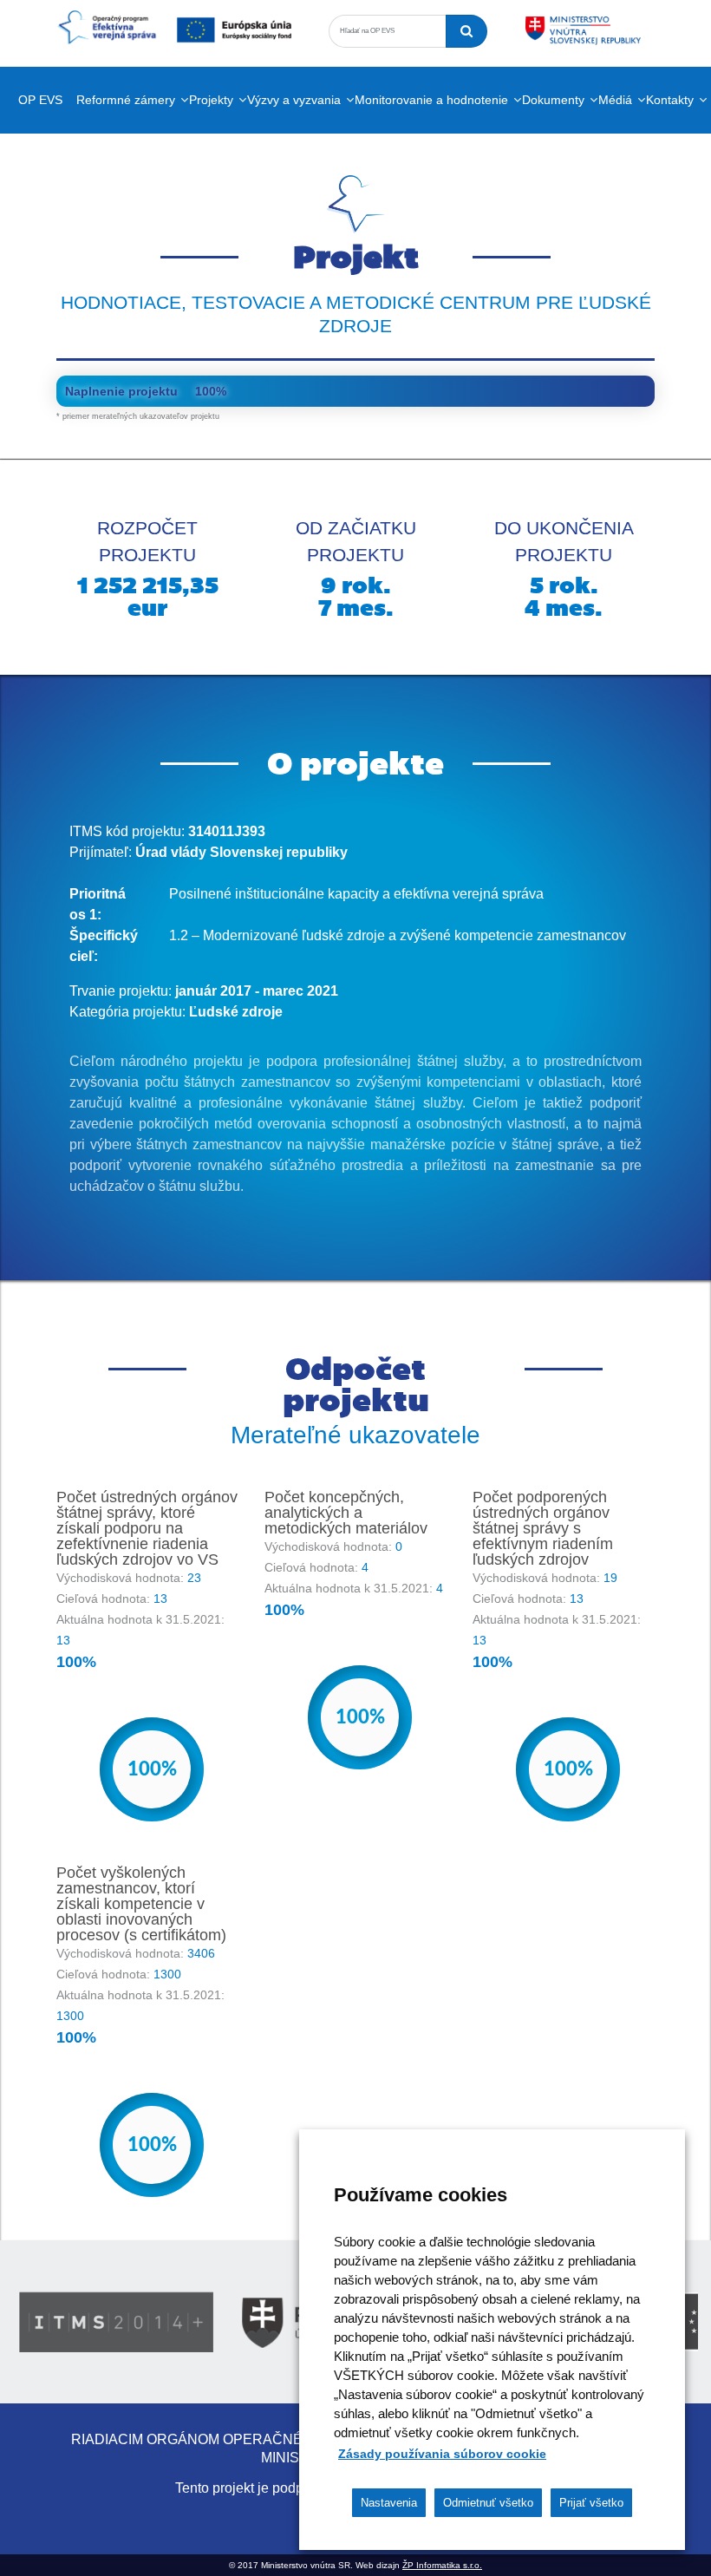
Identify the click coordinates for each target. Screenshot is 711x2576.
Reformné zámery (126, 100)
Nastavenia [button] (389, 2503)
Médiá (615, 100)
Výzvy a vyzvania (294, 100)
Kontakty (670, 100)
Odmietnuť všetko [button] (488, 2503)
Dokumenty (553, 100)
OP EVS (40, 100)
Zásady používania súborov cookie (442, 2454)
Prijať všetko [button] (591, 2503)
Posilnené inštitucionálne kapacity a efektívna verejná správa (356, 894)
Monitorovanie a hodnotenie (431, 100)
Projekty (211, 100)
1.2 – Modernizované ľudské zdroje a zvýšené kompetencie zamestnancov (398, 935)
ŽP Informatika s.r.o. (442, 2565)
